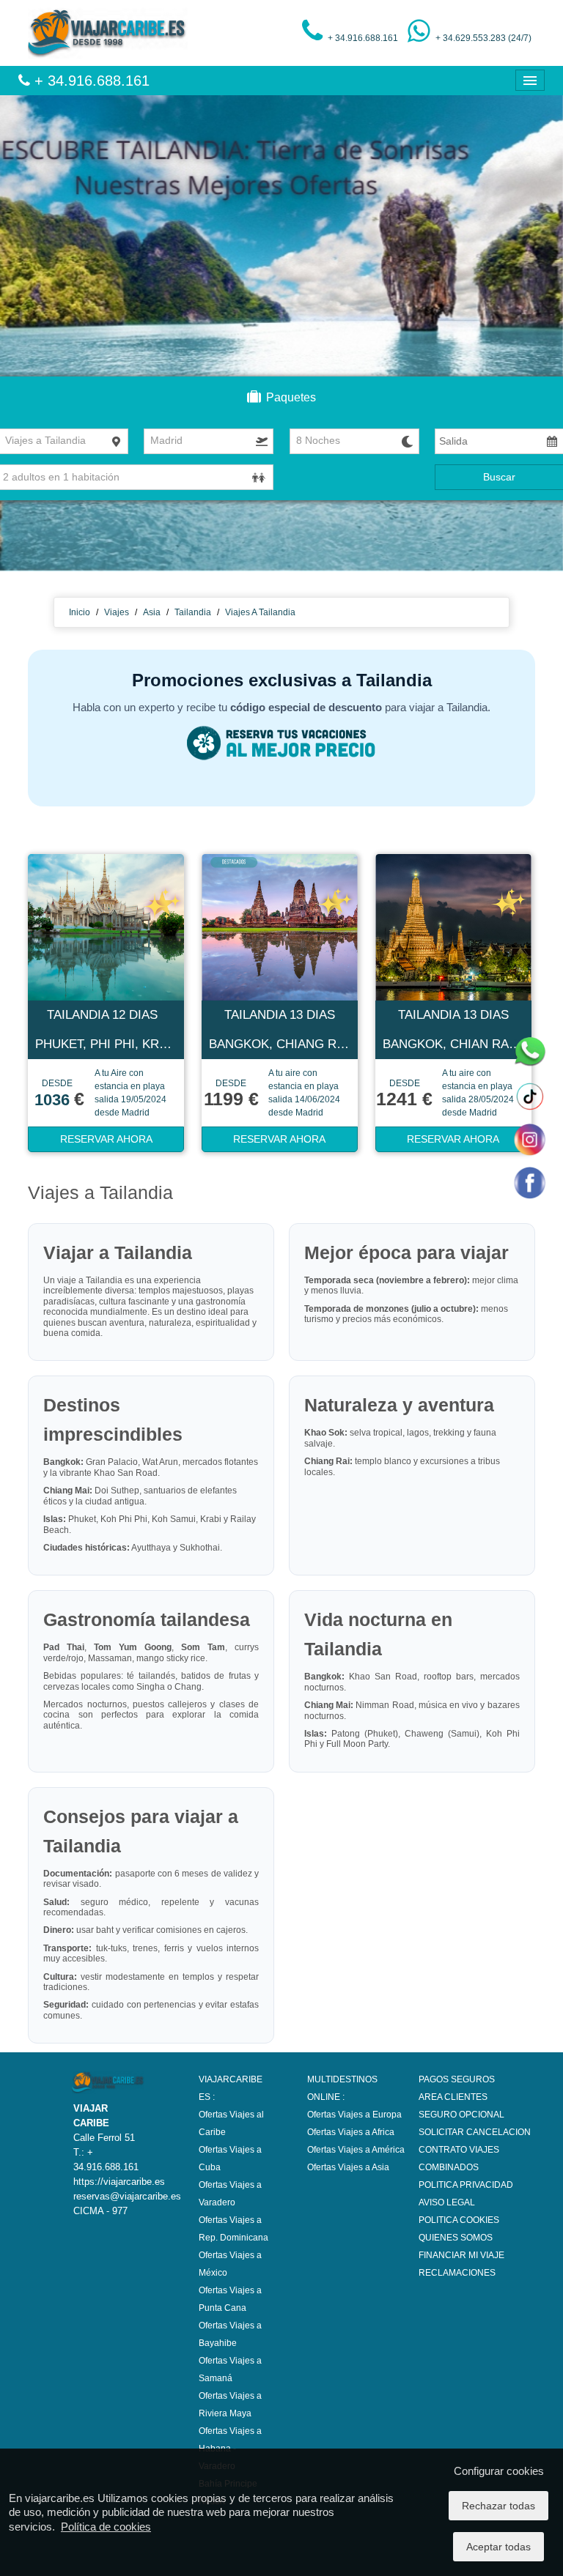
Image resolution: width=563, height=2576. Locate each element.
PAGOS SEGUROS (457, 2079)
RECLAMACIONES (457, 2273)
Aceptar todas (498, 2547)
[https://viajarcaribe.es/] (108, 32)
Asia (152, 612)
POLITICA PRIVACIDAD (466, 2185)
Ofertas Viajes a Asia (348, 2167)
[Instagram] (529, 1139)
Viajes (117, 612)
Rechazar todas (498, 2506)
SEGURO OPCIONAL (461, 2115)
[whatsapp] (529, 1053)
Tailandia (193, 612)
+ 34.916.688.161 (90, 81)
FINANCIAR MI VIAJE (461, 2255)
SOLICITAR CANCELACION (475, 2132)
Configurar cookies (499, 2471)
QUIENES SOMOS (456, 2238)
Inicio (80, 612)
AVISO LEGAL (447, 2202)
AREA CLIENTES (453, 2097)
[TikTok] (529, 1096)
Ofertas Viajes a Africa (351, 2132)
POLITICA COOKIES (459, 2220)
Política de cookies (106, 2527)
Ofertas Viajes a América (356, 2150)
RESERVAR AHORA (106, 1139)
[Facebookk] (529, 1182)
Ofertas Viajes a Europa (354, 2115)
